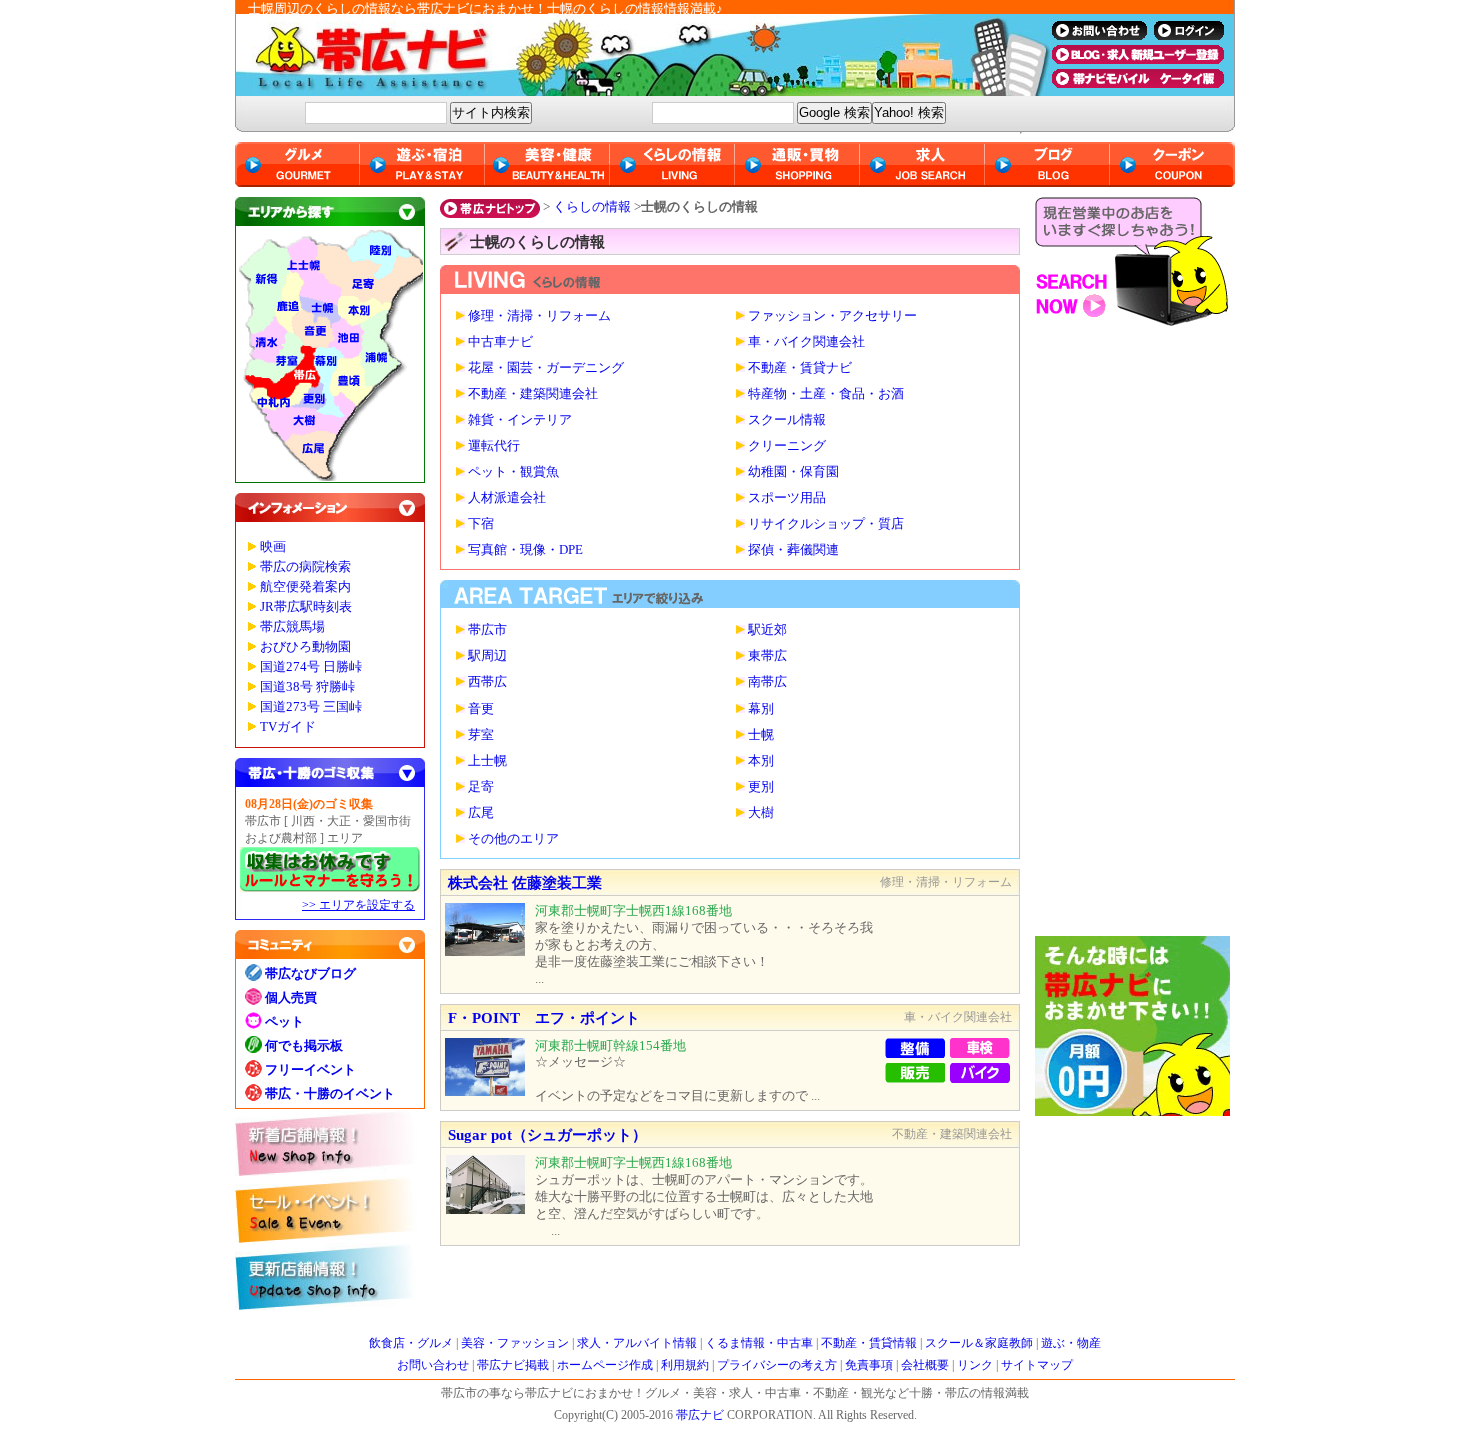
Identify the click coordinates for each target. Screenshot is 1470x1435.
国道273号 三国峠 (311, 707)
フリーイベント (310, 1069)
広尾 (481, 813)
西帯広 (487, 682)
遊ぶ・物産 (1071, 1343)
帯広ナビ (635, 55)
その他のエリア (513, 839)
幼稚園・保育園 (793, 472)
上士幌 (487, 761)
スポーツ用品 (787, 498)
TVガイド (288, 727)
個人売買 (291, 997)
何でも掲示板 (304, 1045)
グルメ (297, 164)
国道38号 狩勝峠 (307, 687)
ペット (284, 1021)
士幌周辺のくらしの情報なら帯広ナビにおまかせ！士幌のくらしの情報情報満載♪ (485, 8)
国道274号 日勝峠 (311, 667)
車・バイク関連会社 (806, 342)
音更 (481, 709)
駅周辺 (487, 656)
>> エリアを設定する (358, 905)
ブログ (1047, 164)
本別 (761, 761)
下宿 (481, 524)
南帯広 (767, 682)
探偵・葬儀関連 (793, 550)
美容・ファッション (515, 1343)
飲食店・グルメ (411, 1343)
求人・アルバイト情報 (637, 1343)
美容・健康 (547, 164)
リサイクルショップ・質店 (826, 524)
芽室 (481, 735)
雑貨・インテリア (520, 420)
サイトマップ (1037, 1365)
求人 (922, 164)
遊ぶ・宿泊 (422, 164)
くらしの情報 (592, 206)
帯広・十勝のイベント (330, 1093)
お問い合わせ (433, 1365)
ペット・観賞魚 (513, 472)
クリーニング (787, 446)
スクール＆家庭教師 (979, 1343)
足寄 (481, 787)
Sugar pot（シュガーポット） (547, 1135)
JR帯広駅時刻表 (306, 607)
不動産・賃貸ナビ (800, 368)
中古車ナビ (500, 342)
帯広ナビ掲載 (513, 1365)
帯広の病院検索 (305, 567)
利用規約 (685, 1365)
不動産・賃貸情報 (869, 1343)
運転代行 (494, 446)
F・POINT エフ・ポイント (544, 1018)
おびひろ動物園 (305, 647)
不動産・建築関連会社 (533, 394)
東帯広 (767, 656)
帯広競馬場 (292, 627)
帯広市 (487, 630)
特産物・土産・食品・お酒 (826, 394)
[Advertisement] (1135, 636)
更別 (761, 787)
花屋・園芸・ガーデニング (546, 368)
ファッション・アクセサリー (832, 316)
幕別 (761, 709)
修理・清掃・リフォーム (539, 316)
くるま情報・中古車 (759, 1343)
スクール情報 (787, 420)
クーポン (1172, 164)
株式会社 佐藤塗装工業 (525, 883)
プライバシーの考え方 (777, 1365)
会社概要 (925, 1365)
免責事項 (869, 1365)
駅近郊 (767, 630)
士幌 (761, 735)
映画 (273, 547)
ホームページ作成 (605, 1365)
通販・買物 (797, 164)
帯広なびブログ (310, 973)
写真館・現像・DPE (525, 550)
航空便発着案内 (305, 587)
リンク (975, 1365)
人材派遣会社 (507, 498)
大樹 (761, 813)
